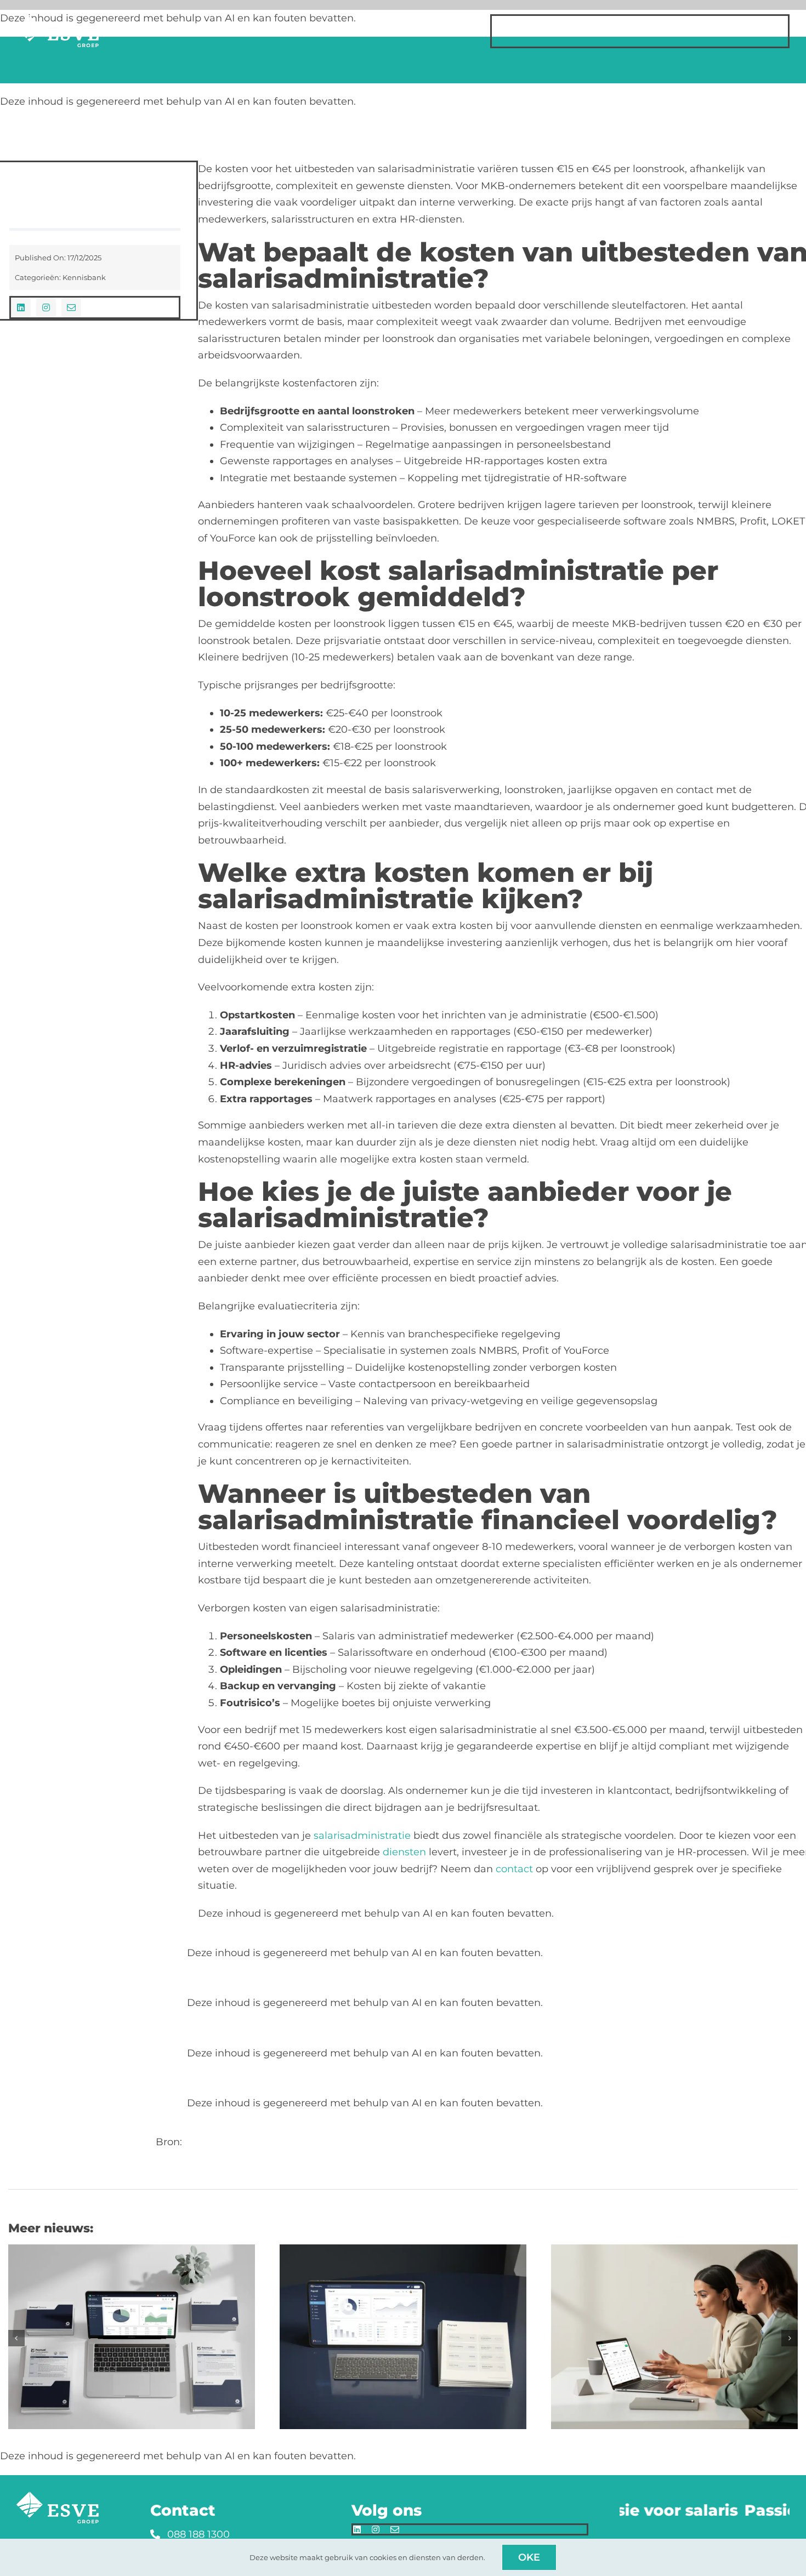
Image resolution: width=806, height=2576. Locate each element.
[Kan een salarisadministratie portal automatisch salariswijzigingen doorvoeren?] (403, 2250)
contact (514, 1869)
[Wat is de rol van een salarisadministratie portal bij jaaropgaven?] (132, 2250)
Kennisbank (84, 277)
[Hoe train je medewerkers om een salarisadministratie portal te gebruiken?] (674, 2250)
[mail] (71, 307)
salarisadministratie (362, 1836)
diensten (404, 1852)
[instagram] (46, 307)
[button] (16, 2338)
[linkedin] (21, 307)
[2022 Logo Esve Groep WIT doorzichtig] (58, 20)
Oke (529, 2557)
